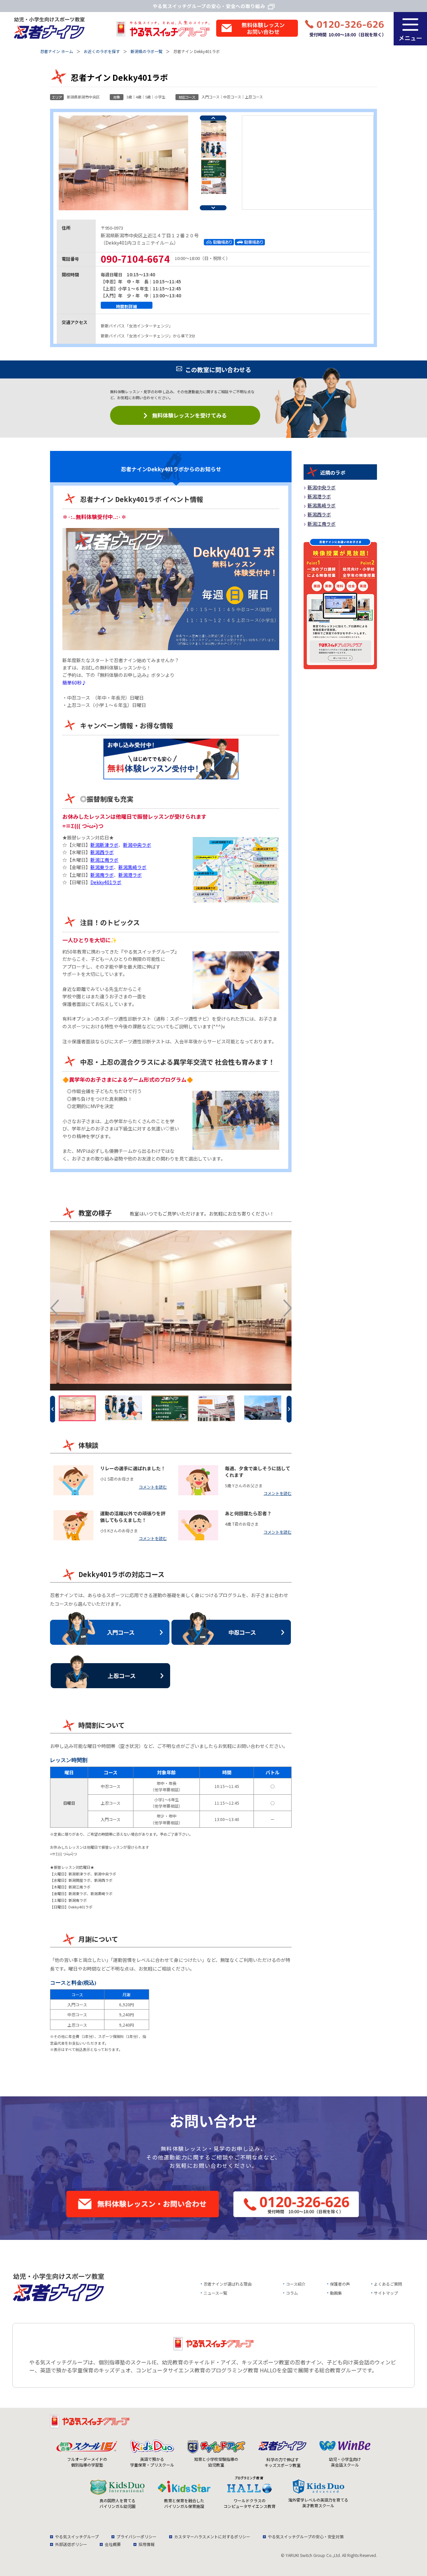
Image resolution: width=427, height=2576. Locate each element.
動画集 (336, 2293)
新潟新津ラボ (104, 845)
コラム (292, 2293)
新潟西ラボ (102, 852)
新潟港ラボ (130, 875)
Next (213, 208)
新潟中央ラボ (137, 845)
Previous (213, 118)
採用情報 (146, 2544)
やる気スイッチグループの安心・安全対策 (306, 2536)
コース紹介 (296, 2284)
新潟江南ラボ (104, 860)
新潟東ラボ (102, 867)
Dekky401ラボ (106, 882)
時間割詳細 (127, 306)
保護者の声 (340, 2284)
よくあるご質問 (388, 2284)
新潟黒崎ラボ (132, 867)
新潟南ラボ (102, 875)
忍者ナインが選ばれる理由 (228, 2284)
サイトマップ (386, 2293)
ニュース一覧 (215, 2293)
